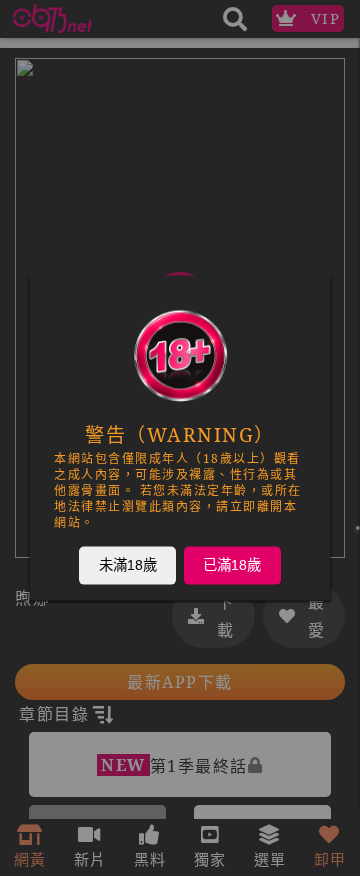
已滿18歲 (232, 565)
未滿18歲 (128, 565)
